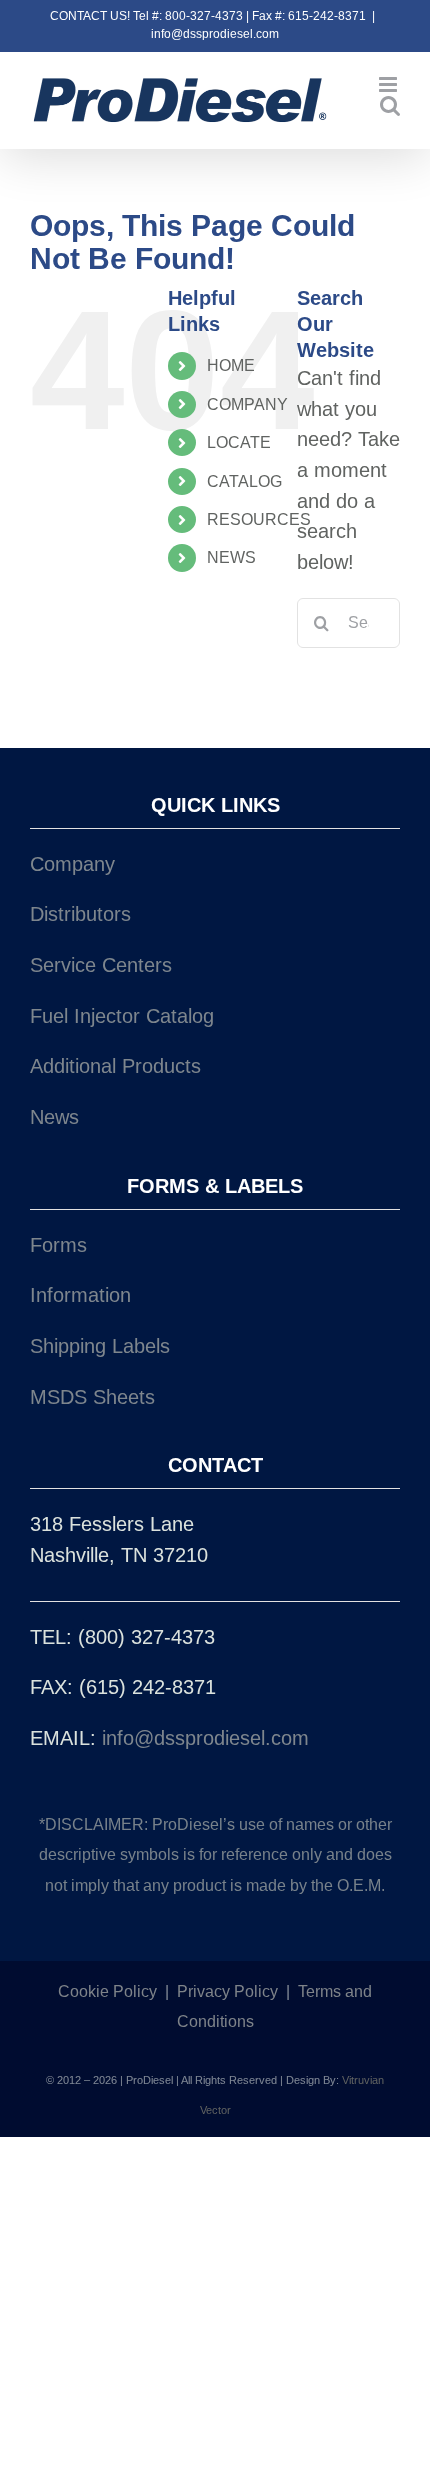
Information (80, 1295)
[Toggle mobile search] (390, 105)
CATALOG (244, 481)
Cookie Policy (107, 1991)
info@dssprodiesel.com (215, 34)
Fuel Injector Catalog (122, 1016)
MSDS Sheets (92, 1397)
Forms (58, 1245)
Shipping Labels (100, 1346)
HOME (231, 365)
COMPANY (247, 404)
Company (72, 864)
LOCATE (239, 442)
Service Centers (101, 965)
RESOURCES (259, 519)
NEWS (231, 557)
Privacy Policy (227, 1991)
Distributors (80, 914)
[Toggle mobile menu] (389, 84)
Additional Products (115, 1066)
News (54, 1117)
